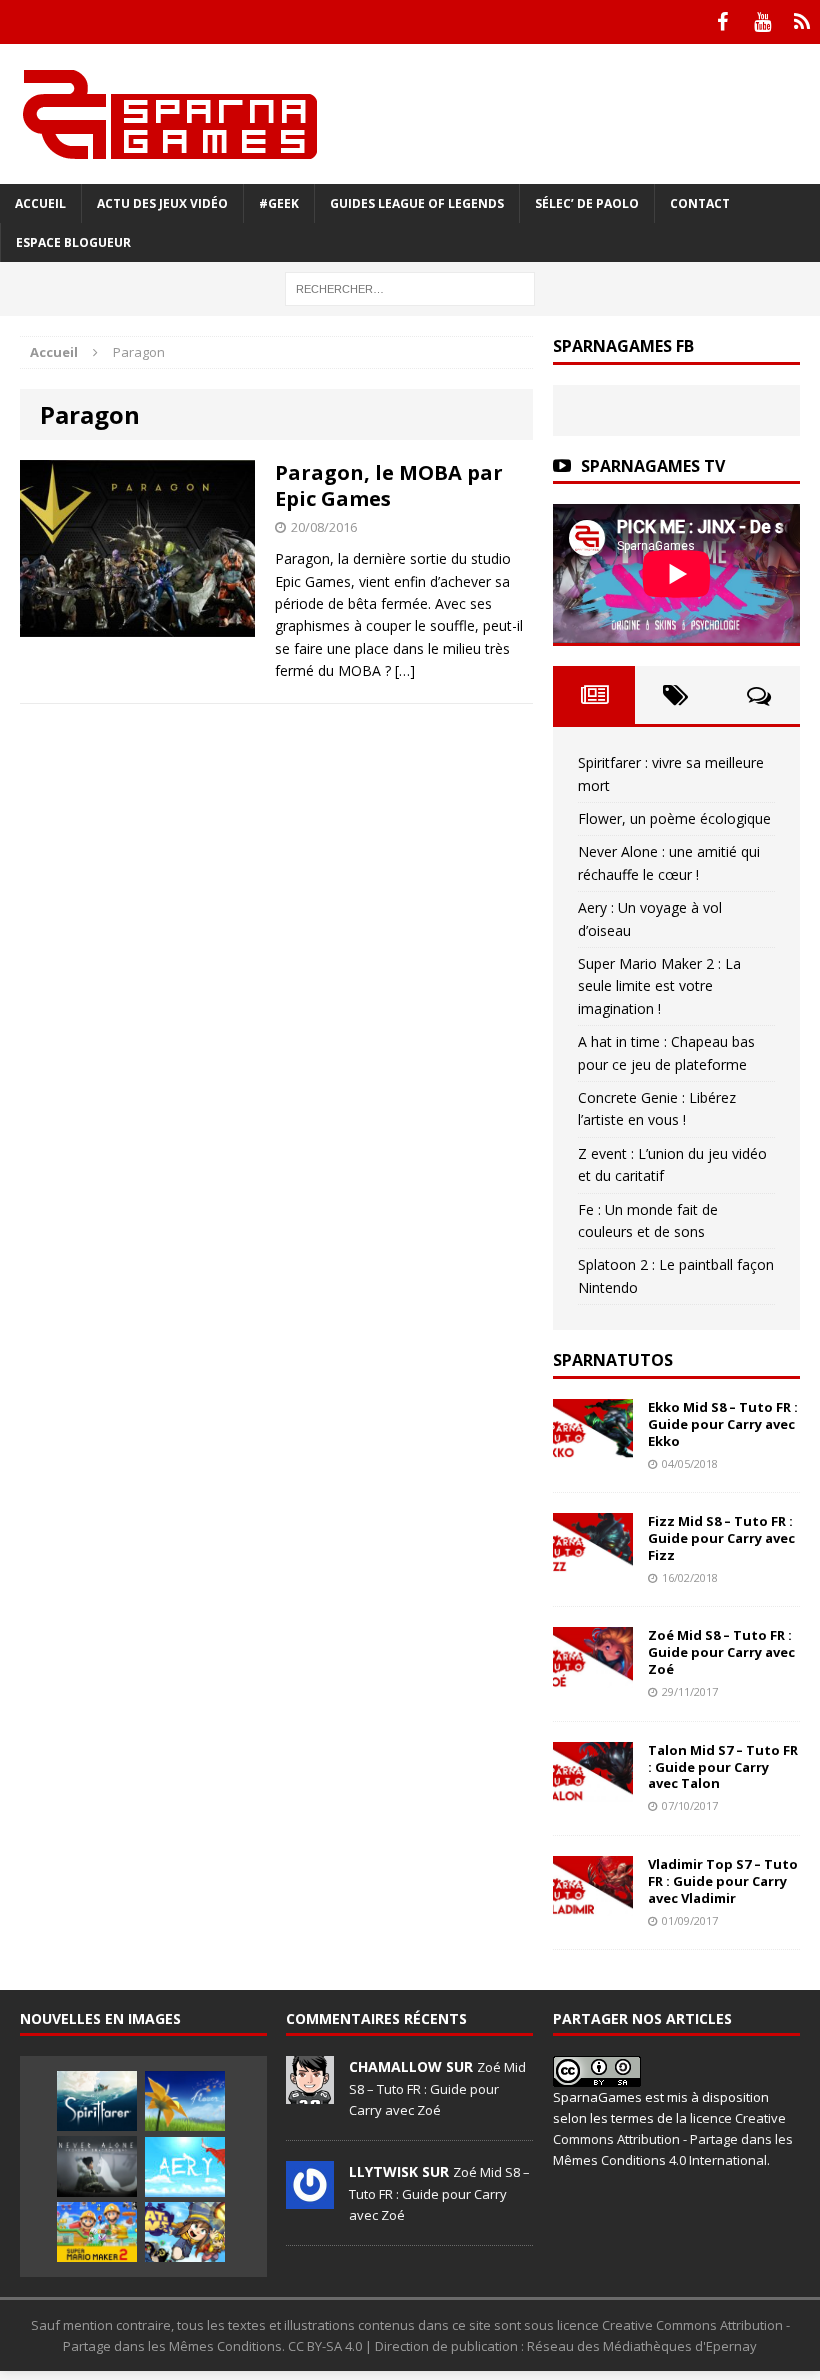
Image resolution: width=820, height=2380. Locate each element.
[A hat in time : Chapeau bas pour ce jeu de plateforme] (185, 2232)
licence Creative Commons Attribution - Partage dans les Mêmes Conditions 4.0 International (673, 2139)
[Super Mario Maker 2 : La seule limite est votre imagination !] (97, 2232)
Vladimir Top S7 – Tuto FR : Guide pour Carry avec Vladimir (723, 1881)
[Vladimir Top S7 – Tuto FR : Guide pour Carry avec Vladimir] (593, 1904)
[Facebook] (722, 22)
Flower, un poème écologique (674, 818)
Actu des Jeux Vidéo (162, 203)
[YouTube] (762, 22)
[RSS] (802, 22)
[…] (405, 670)
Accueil (40, 203)
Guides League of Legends (417, 203)
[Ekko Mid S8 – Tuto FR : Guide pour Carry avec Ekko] (593, 1447)
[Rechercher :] (410, 287)
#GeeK (279, 203)
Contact (700, 203)
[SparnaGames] (410, 114)
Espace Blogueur (73, 242)
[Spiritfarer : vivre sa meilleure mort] (97, 2101)
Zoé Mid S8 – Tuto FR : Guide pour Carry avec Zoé (721, 1652)
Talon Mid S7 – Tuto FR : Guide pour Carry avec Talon (723, 1767)
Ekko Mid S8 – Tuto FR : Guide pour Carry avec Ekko (723, 1424)
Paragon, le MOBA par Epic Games (389, 485)
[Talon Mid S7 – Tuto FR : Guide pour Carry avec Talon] (593, 1789)
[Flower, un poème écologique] (185, 2101)
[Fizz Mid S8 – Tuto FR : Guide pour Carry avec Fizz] (593, 1561)
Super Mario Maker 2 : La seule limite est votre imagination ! (659, 986)
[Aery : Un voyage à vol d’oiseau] (185, 2167)
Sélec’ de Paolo (587, 203)
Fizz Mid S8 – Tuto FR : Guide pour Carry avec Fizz (721, 1538)
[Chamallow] (310, 2094)
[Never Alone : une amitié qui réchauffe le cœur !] (97, 2166)
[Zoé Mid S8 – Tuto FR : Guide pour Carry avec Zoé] (593, 1675)
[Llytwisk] (310, 2199)
